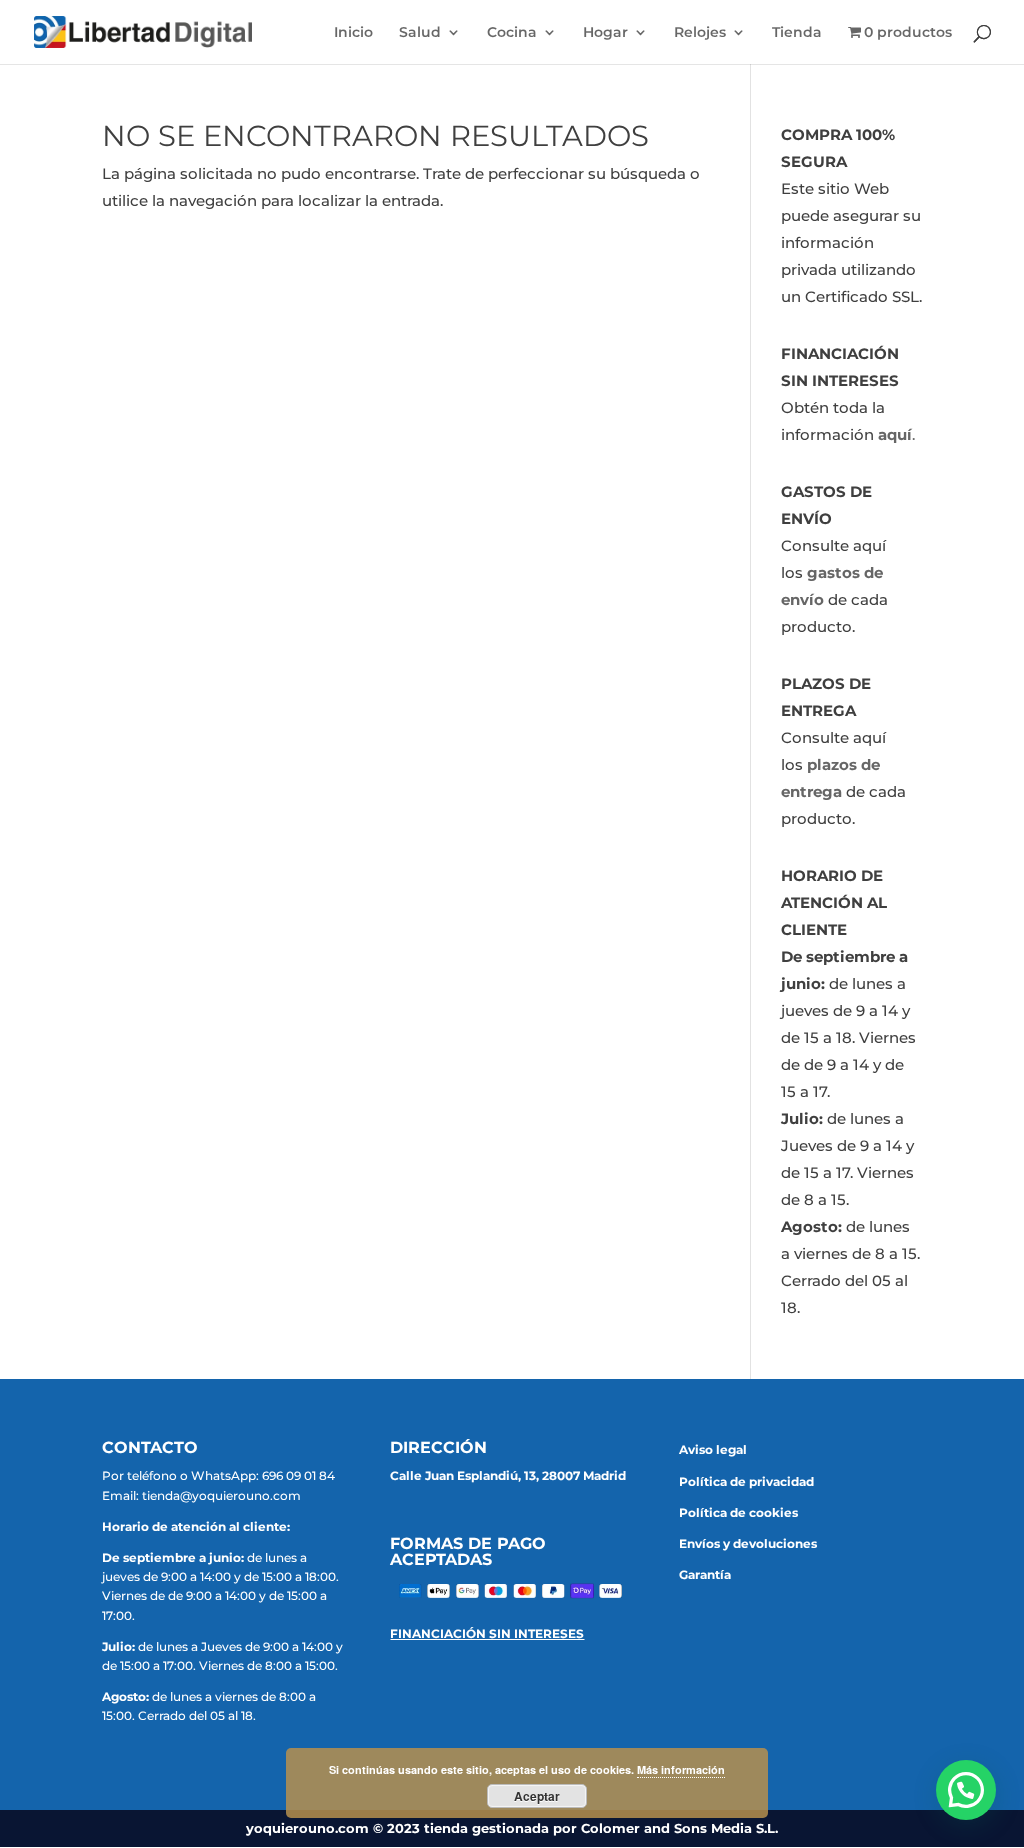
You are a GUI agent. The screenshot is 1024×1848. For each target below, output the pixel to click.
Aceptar (537, 1796)
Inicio (353, 33)
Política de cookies (738, 1512)
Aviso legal (713, 1449)
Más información (681, 1769)
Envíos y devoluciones (748, 1543)
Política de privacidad (746, 1481)
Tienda (797, 33)
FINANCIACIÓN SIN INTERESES (487, 1633)
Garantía (705, 1574)
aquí (895, 434)
